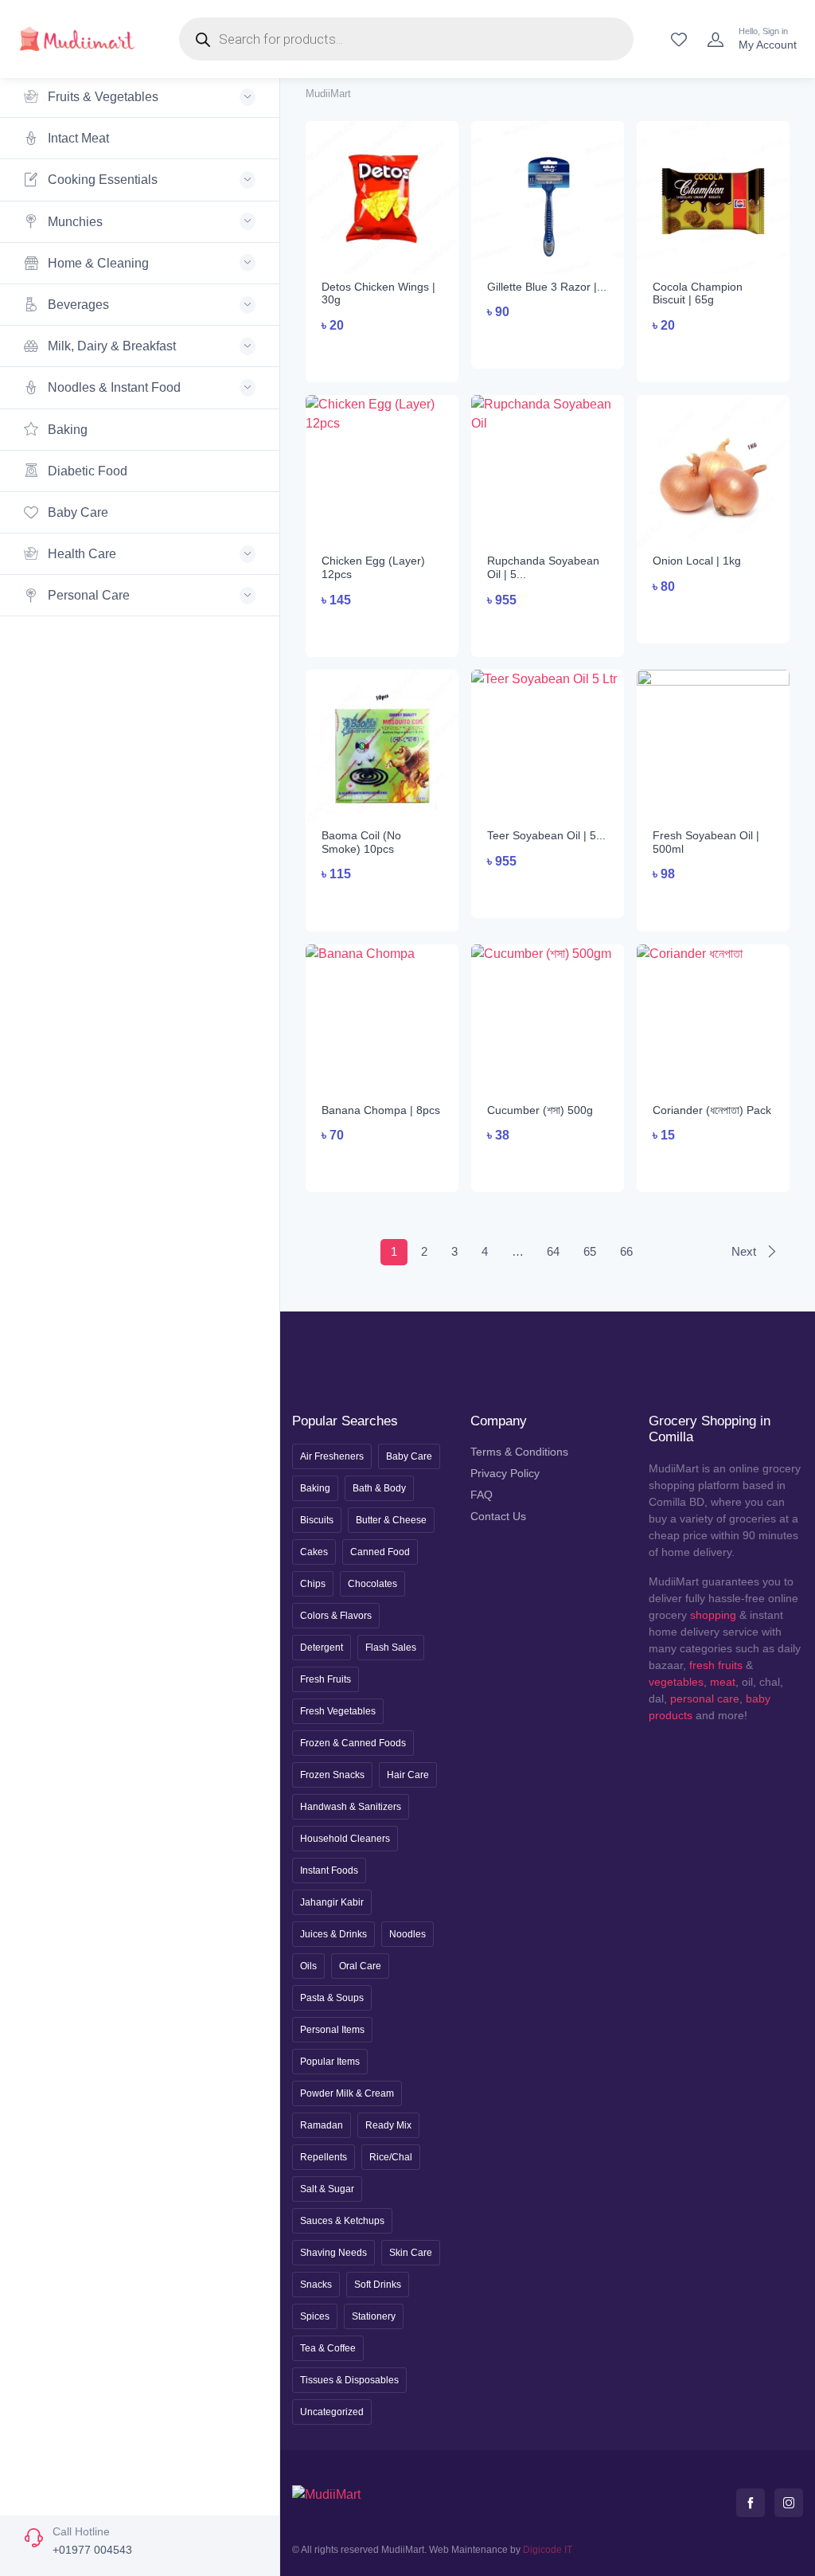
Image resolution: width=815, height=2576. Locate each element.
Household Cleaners (345, 1839)
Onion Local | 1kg (697, 561)
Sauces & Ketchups (342, 2221)
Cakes (314, 1552)
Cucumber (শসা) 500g (540, 1110)
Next (745, 1251)
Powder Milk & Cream (347, 2093)
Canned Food (380, 1552)
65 (590, 1251)
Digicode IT (548, 2550)
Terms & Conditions (519, 1452)
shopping (713, 1615)
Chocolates (372, 1584)
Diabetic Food (86, 471)
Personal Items (332, 2030)
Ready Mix (388, 2125)
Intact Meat (77, 138)
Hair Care (408, 1775)
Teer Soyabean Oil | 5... (546, 835)
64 (553, 1251)
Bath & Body (379, 1488)
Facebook (751, 2503)
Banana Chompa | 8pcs (381, 1110)
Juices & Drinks (333, 1934)
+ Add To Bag (382, 356)
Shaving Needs (333, 2253)
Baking (66, 430)
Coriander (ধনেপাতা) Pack (712, 1110)
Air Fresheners (332, 1456)
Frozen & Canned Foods (353, 1743)
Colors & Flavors (336, 1616)
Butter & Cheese (391, 1520)
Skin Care (411, 2253)
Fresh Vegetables (338, 1711)
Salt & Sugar (327, 2189)
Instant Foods (329, 1870)
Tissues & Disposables (349, 2380)
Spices (315, 2316)
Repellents (324, 2157)
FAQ (482, 1495)
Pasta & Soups (332, 1998)
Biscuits (317, 1520)
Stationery (374, 2316)
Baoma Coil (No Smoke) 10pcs (361, 842)
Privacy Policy (505, 1473)
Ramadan (322, 2125)
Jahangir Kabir (332, 1902)
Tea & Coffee (328, 2348)
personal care (705, 1698)
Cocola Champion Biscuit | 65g (698, 293)
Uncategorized (332, 2412)
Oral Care (360, 1966)
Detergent (322, 1648)
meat (723, 1682)
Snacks (316, 2285)
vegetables (676, 1682)
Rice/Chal (391, 2157)
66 (626, 1251)
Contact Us (498, 1516)
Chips (313, 1584)
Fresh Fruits (326, 1679)
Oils (308, 1966)
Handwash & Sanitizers (351, 1807)
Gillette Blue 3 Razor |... (547, 287)
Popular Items (330, 2062)
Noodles (407, 1934)
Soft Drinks (378, 2285)
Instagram (789, 2503)
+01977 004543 (92, 2550)
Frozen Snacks (332, 1775)
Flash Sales (391, 1648)
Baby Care (76, 512)
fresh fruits (716, 1665)
